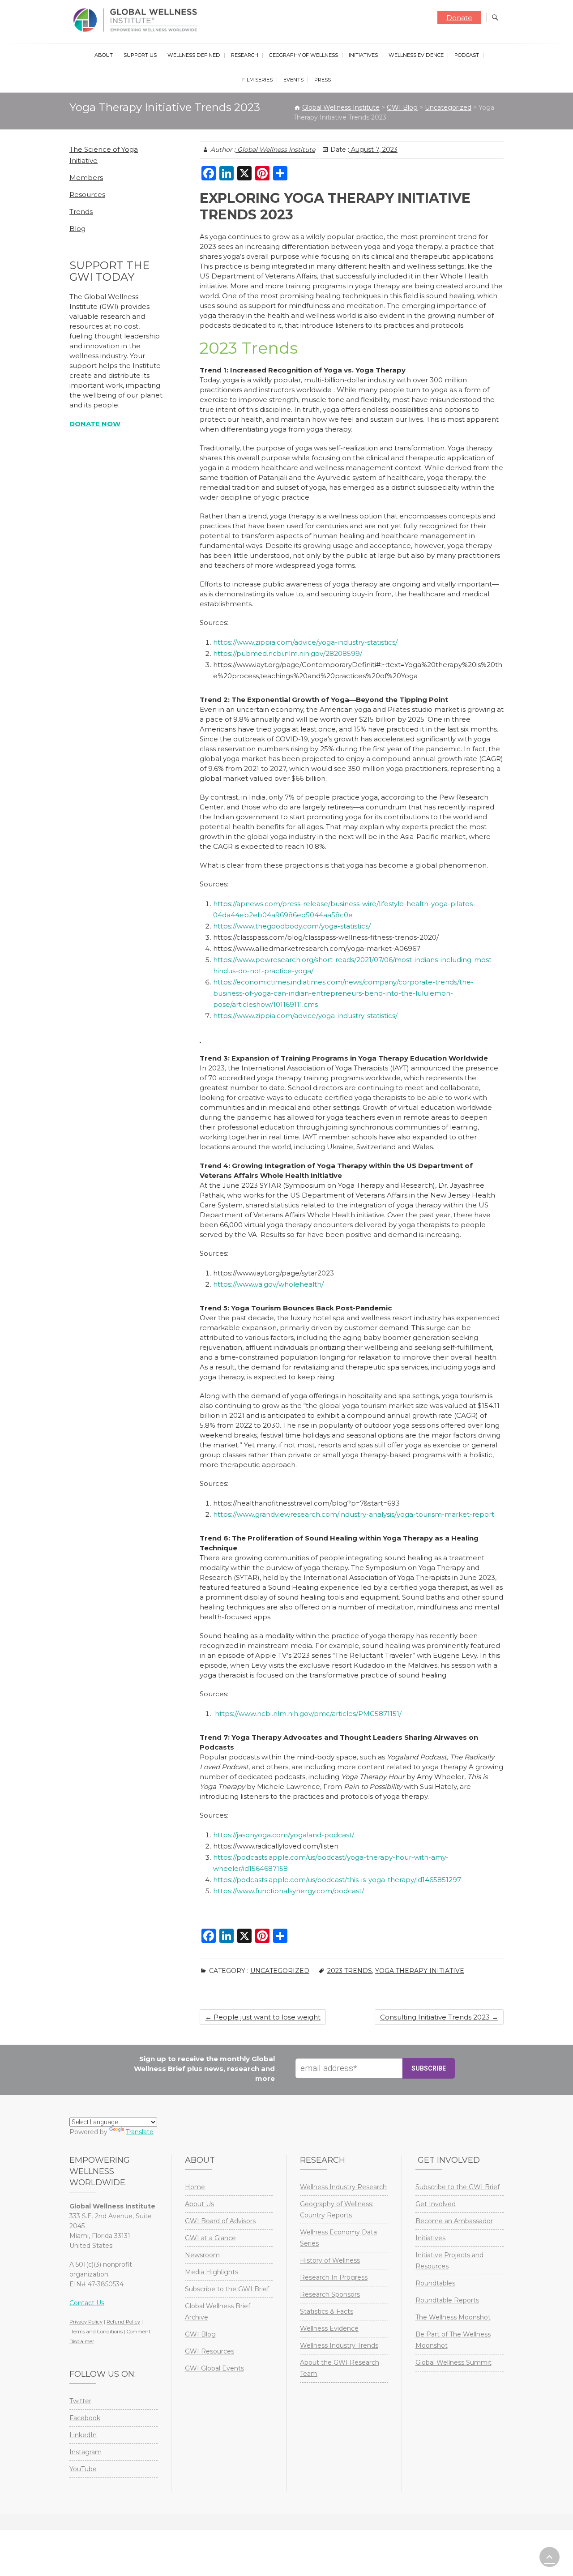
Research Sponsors (330, 2294)
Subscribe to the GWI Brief (227, 2289)
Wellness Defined (194, 55)
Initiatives (363, 55)
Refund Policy (123, 2322)
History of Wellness (330, 2260)
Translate (140, 2132)
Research (245, 55)
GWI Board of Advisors (220, 2221)
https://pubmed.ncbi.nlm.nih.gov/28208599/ (288, 653)
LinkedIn (83, 2435)
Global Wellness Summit (453, 2362)
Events (293, 80)
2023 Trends (350, 1971)
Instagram (86, 2452)
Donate (459, 18)
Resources (87, 195)
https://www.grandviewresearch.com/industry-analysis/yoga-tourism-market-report (354, 1514)
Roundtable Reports (447, 2300)
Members (86, 178)
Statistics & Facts (327, 2311)
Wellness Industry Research (343, 2187)
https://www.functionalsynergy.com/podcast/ (289, 1891)
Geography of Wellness (304, 55)
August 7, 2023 (373, 150)
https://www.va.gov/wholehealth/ (268, 1284)
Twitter (80, 2401)
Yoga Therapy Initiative (420, 1971)
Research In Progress (334, 2277)
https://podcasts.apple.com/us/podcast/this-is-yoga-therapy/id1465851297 (337, 1880)
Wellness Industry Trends (339, 2345)
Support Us (140, 55)
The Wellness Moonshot (453, 2317)
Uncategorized (280, 1971)
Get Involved (436, 2204)
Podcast (467, 55)
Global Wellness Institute (275, 150)
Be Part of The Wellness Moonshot (453, 2340)
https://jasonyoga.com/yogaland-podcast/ (284, 1835)
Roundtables (435, 2283)
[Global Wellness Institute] (137, 20)
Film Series (257, 80)
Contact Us (87, 2303)
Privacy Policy (86, 2322)
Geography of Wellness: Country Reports (337, 2210)
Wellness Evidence (416, 55)
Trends (81, 212)
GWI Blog (200, 2334)
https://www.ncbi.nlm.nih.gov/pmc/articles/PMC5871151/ (308, 1714)
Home (195, 2187)
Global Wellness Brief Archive (218, 2312)
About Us (199, 2204)
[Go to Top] (549, 2557)
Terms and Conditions (97, 2332)
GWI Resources (210, 2351)
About (104, 55)
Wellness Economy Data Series (338, 2238)
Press (323, 80)
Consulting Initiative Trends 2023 (439, 2017)
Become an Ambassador (454, 2221)
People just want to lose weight (263, 2017)
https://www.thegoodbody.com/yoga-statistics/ (292, 926)
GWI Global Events (214, 2368)
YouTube (83, 2469)
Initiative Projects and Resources (449, 2261)
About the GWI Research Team (340, 2368)
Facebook (85, 2418)
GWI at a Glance (210, 2238)
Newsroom (202, 2255)
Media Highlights (212, 2272)
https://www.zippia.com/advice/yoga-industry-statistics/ (305, 642)
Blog (77, 229)
